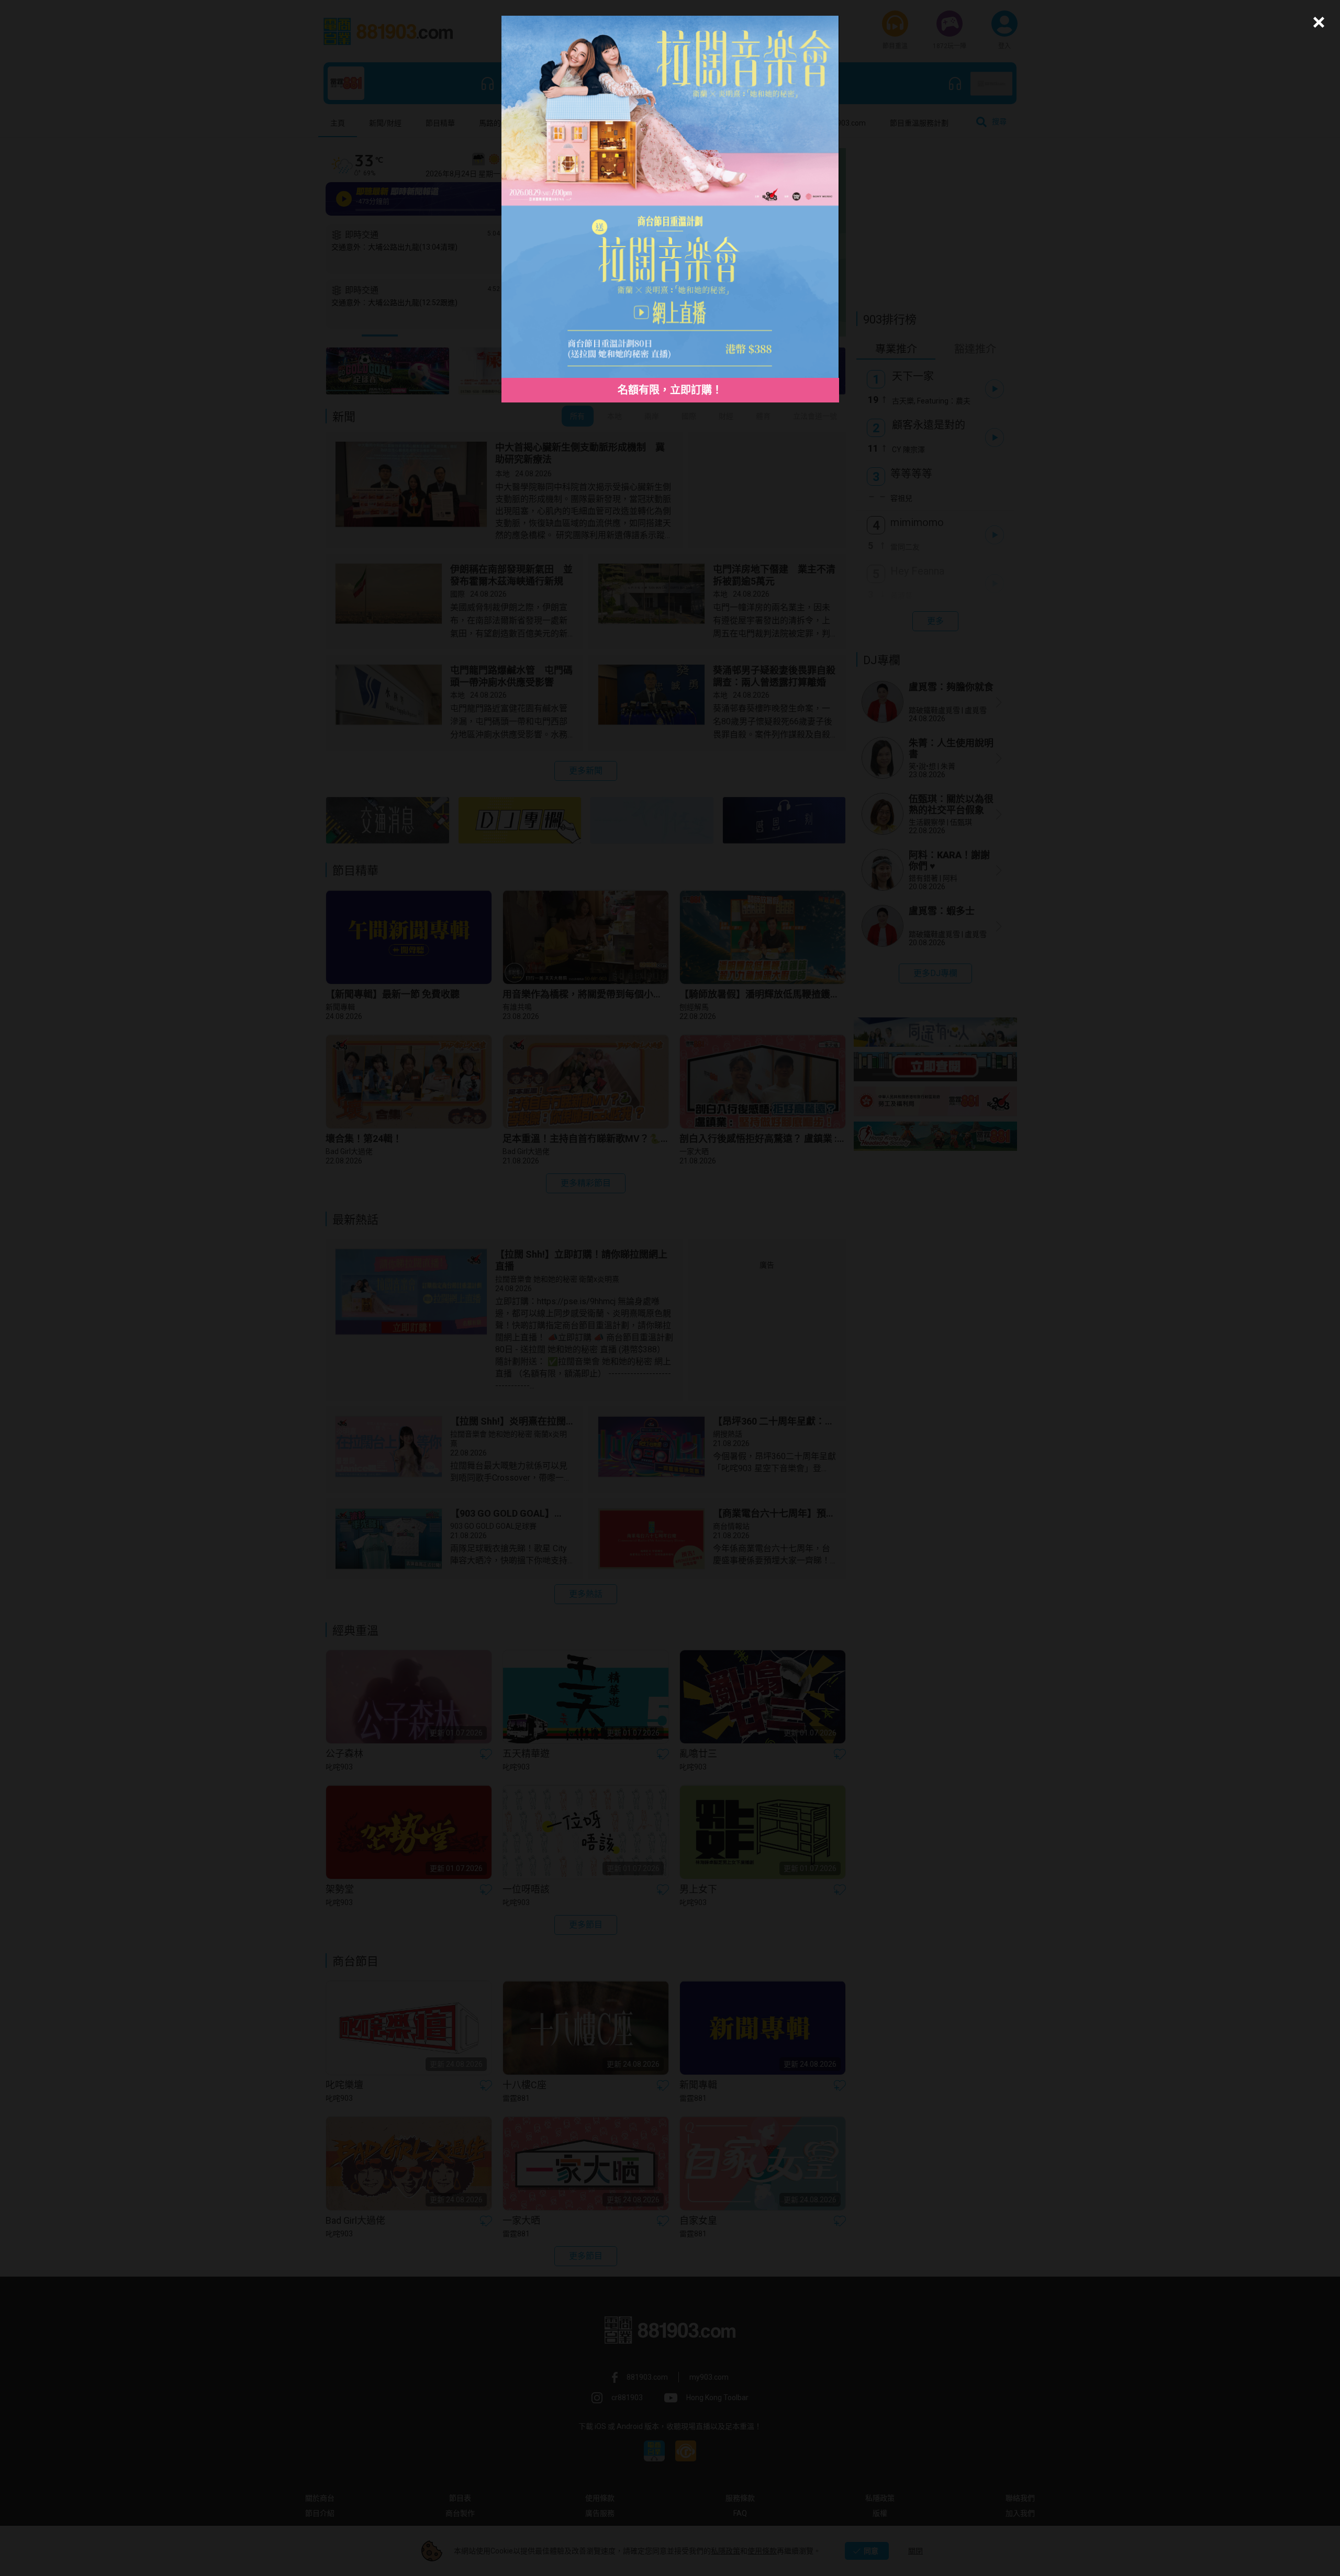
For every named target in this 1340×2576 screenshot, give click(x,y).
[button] (1317, 22)
